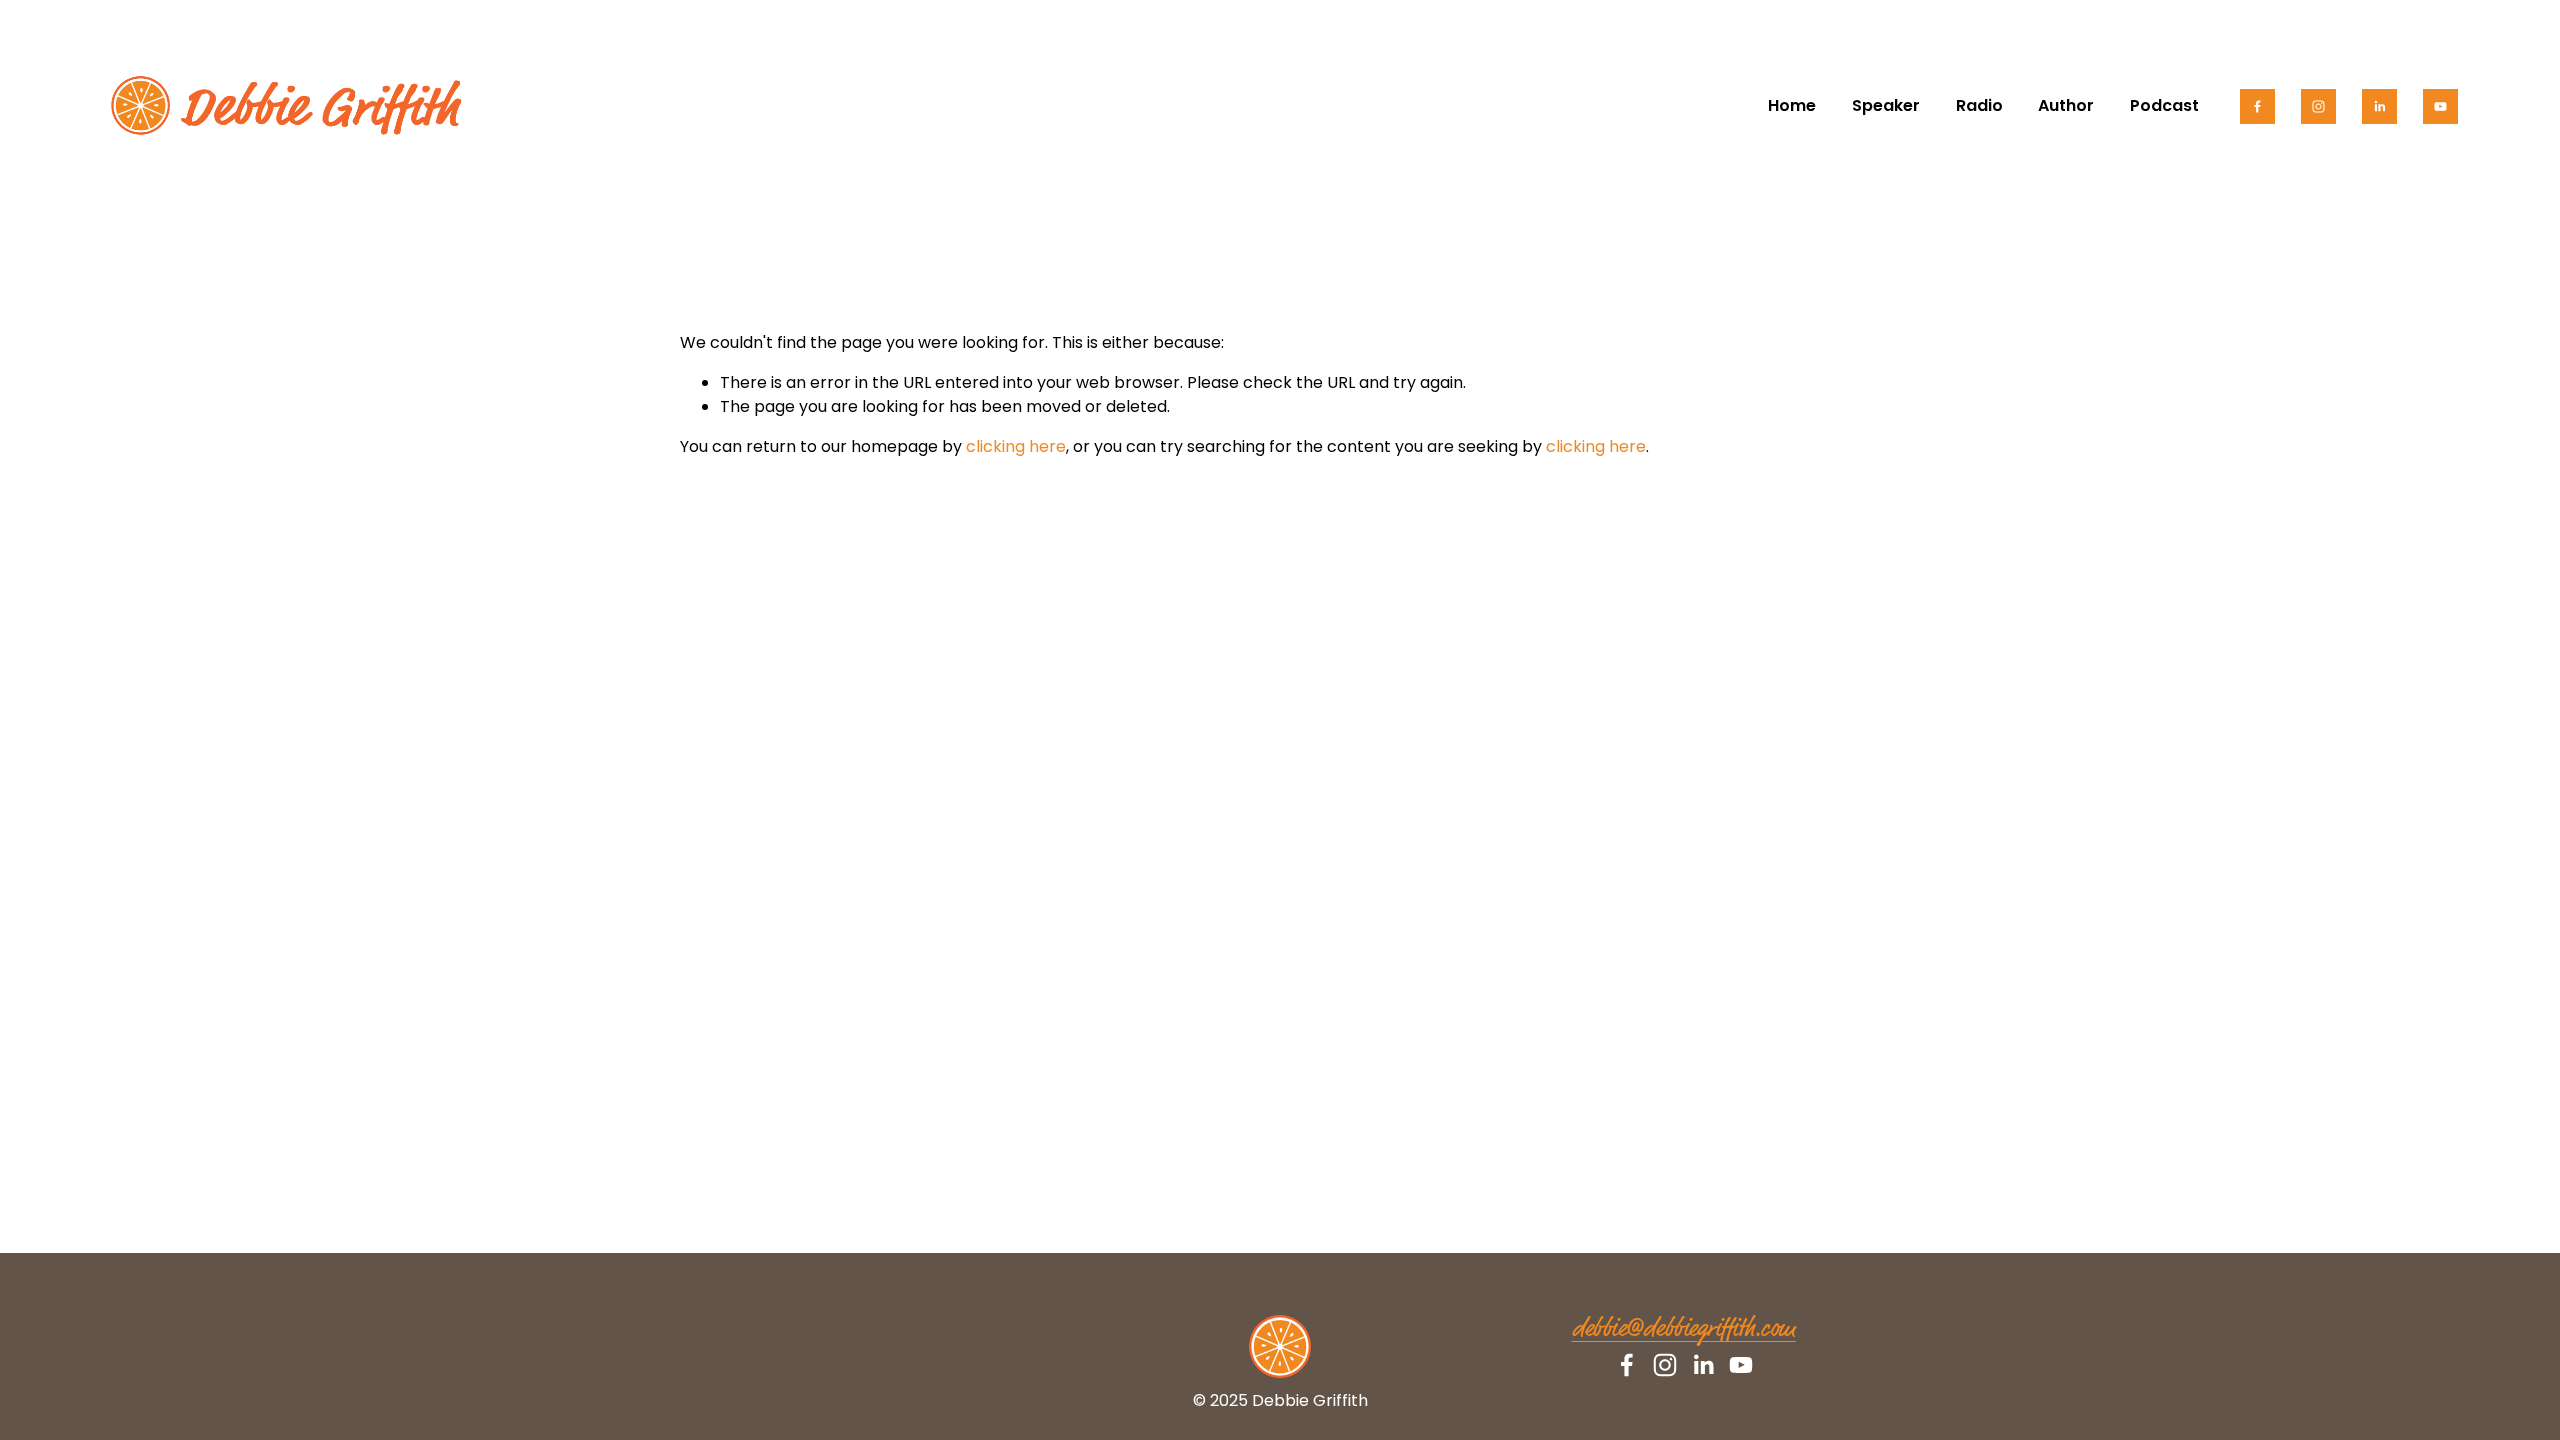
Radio (1979, 105)
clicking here (1016, 446)
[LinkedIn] (2379, 106)
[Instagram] (2318, 106)
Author (2066, 105)
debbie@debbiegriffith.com (1684, 1329)
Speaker (1886, 105)
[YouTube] (2440, 106)
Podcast (2164, 105)
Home (1792, 105)
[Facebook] (2257, 106)
